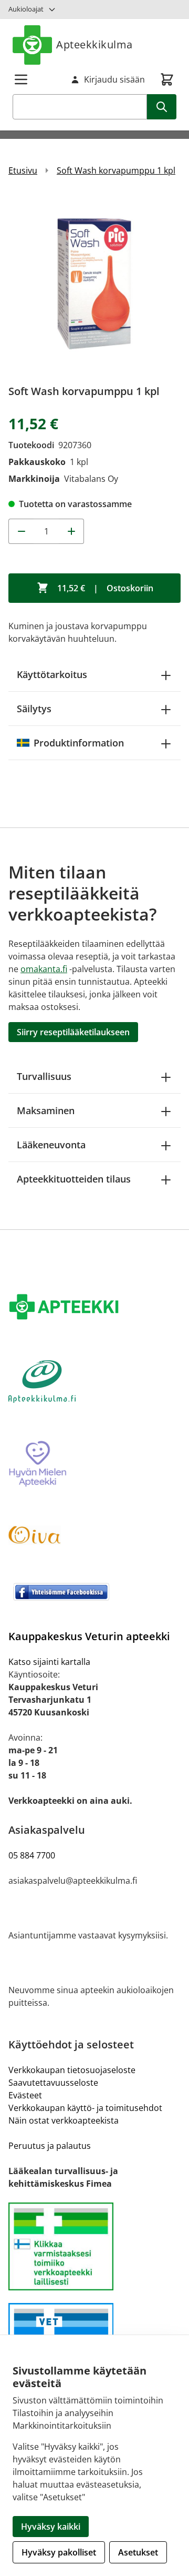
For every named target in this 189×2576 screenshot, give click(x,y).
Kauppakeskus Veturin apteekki (89, 1636)
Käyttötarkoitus (52, 674)
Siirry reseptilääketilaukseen (73, 1032)
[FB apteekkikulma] (94, 1592)
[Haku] (162, 107)
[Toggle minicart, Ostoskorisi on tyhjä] (167, 79)
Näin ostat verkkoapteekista (64, 2120)
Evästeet (25, 2095)
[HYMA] (94, 1464)
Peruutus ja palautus (50, 2146)
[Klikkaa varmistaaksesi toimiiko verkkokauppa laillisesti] (94, 2246)
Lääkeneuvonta (51, 1145)
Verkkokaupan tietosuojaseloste (72, 2070)
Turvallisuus (44, 1076)
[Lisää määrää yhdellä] (71, 531)
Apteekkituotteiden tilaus (74, 1179)
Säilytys (34, 709)
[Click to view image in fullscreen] (94, 284)
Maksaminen (46, 1110)
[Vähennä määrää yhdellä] (21, 531)
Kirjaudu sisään (114, 79)
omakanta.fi (44, 969)
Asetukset (138, 2552)
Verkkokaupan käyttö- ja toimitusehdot (85, 2108)
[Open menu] (21, 79)
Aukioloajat (26, 9)
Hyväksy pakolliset (59, 2552)
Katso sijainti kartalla (49, 1662)
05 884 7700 (32, 1855)
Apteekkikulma (94, 44)
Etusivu (23, 170)
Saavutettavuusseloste (53, 2083)
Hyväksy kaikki (51, 2527)
